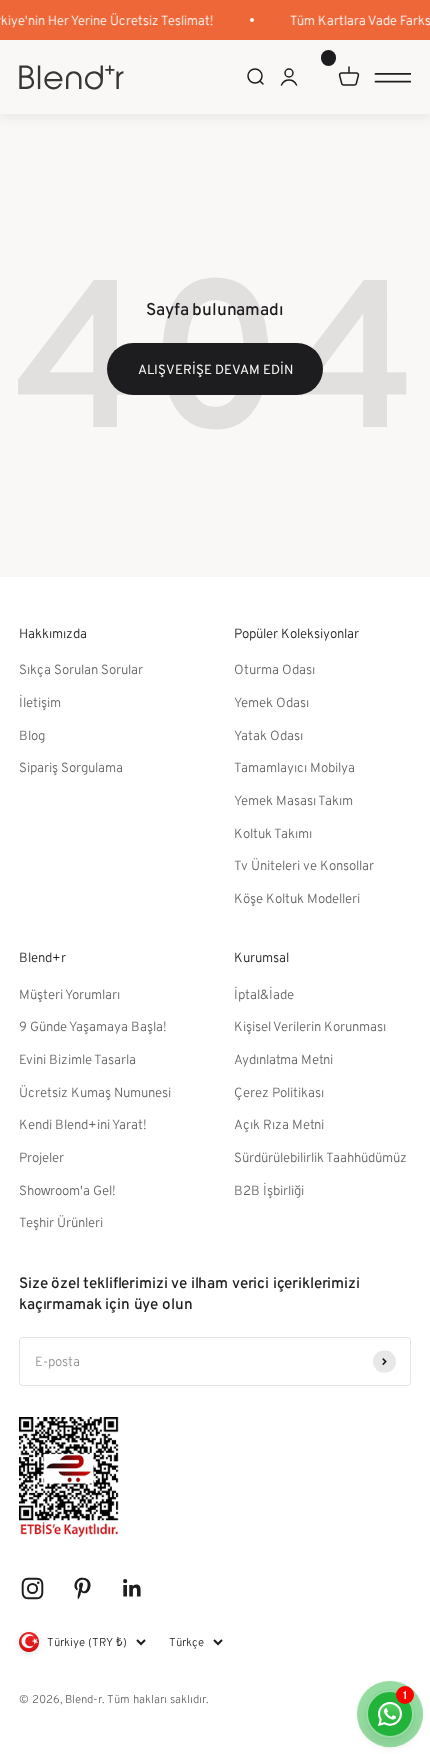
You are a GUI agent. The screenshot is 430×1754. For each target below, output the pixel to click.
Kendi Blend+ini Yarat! (83, 1124)
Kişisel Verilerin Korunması (310, 1026)
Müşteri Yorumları (69, 994)
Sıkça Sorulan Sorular (81, 669)
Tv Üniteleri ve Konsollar (304, 865)
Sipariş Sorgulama (71, 767)
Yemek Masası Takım (293, 800)
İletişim (40, 702)
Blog (32, 735)
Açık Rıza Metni (279, 1124)
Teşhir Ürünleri (61, 1222)
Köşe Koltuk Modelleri (297, 898)
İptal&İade (264, 994)
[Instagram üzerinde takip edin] (32, 1588)
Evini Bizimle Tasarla (77, 1059)
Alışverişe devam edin (215, 369)
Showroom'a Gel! (67, 1190)
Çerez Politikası (279, 1092)
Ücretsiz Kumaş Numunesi (95, 1092)
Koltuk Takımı (273, 833)
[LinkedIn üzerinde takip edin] (132, 1588)
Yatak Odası (268, 735)
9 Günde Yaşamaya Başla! (93, 1026)
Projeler (41, 1157)
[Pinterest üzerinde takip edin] (82, 1588)
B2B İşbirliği (269, 1190)
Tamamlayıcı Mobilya (294, 767)
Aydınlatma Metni (283, 1059)
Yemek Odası (271, 702)
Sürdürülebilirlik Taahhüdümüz (320, 1157)
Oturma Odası (274, 669)
